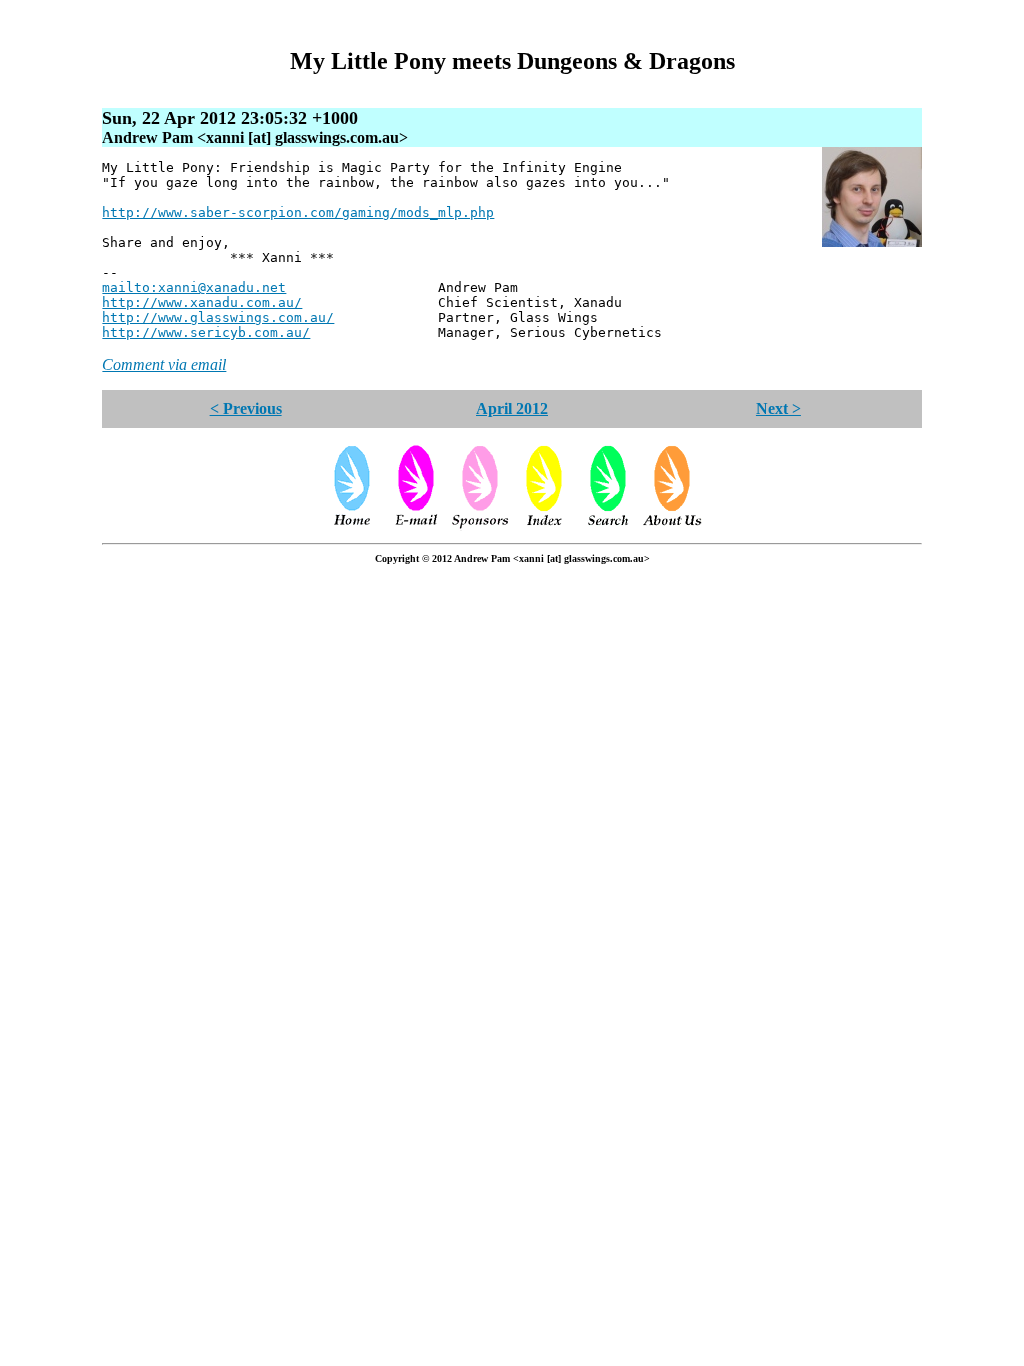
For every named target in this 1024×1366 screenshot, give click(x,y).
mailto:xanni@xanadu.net (194, 287)
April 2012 (512, 408)
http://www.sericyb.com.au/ (206, 332)
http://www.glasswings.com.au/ (218, 317)
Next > (778, 408)
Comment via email (164, 364)
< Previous (246, 408)
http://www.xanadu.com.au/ (202, 302)
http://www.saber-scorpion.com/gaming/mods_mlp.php (298, 212)
